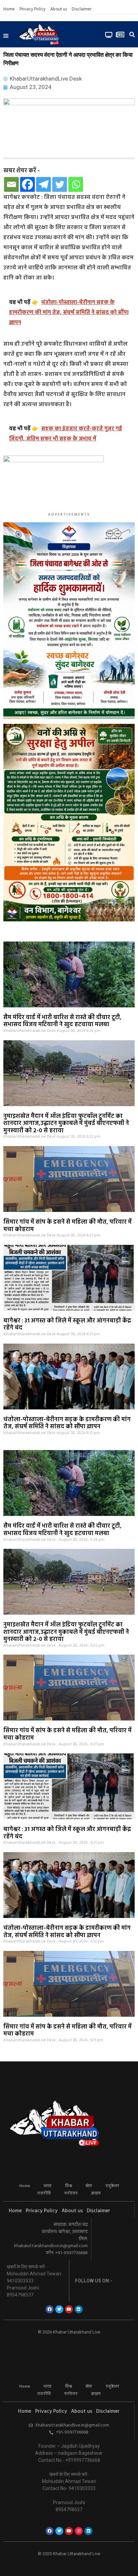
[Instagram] (79, 2531)
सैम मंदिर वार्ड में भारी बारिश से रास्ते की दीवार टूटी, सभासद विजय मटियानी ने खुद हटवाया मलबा (62, 1021)
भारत (48, 2186)
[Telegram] (44, 184)
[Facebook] (27, 184)
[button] (6, 36)
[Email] (11, 184)
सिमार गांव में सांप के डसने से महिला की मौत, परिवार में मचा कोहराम (67, 1226)
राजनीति (44, 2193)
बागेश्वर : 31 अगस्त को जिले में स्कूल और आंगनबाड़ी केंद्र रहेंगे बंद (67, 1325)
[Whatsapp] (76, 184)
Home (9, 9)
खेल (89, 2186)
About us (59, 9)
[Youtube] (69, 2309)
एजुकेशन (112, 2186)
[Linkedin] (79, 2309)
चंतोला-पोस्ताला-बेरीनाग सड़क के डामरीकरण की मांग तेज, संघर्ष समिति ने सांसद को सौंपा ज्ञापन (67, 1423)
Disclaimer (82, 9)
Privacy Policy (32, 9)
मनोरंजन (71, 2193)
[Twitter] (60, 184)
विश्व (68, 2186)
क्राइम (96, 2193)
